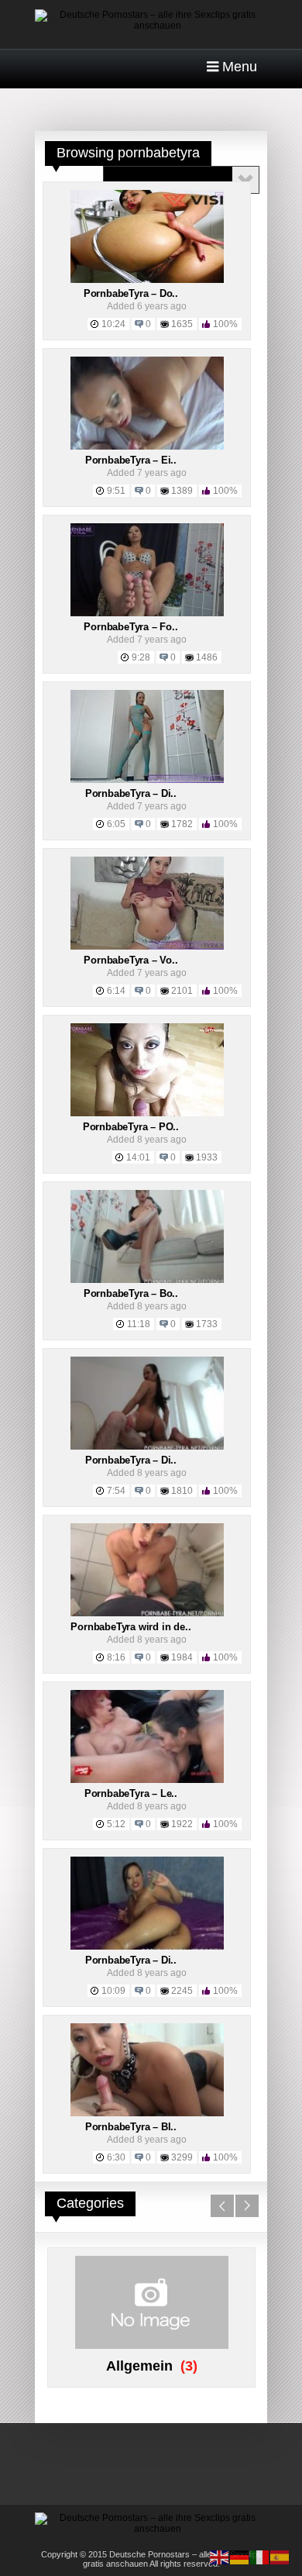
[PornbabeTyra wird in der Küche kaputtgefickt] (147, 1613)
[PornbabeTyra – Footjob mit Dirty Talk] (147, 613)
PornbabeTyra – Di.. (131, 793)
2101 (182, 991)
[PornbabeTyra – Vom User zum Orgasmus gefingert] (147, 947)
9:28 (141, 657)
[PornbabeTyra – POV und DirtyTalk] (147, 1113)
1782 (182, 824)
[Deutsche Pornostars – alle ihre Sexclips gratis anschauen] (151, 26)
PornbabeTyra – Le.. (131, 1793)
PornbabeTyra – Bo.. (131, 1293)
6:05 (116, 824)
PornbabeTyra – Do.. (131, 293)
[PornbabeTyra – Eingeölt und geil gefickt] (147, 447)
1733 (207, 1324)
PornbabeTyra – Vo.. (130, 960)
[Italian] (260, 2557)
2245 (182, 1991)
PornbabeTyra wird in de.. (130, 1627)
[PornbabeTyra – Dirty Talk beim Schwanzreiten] (147, 1447)
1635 (182, 324)
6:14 (116, 991)
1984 (182, 1657)
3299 (182, 2157)
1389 (182, 491)
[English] (220, 2557)
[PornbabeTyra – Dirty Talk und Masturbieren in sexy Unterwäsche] (147, 780)
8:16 (116, 1657)
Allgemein (139, 2366)
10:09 (113, 1991)
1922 (182, 1824)
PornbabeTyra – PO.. (131, 1127)
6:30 (116, 2157)
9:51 (116, 491)
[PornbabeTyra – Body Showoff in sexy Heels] (147, 1280)
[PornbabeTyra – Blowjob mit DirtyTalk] (147, 2113)
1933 (207, 1157)
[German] (240, 2557)
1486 (207, 657)
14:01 (138, 1157)
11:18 (139, 1324)
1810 (182, 1491)
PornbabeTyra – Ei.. (131, 460)
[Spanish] (280, 2557)
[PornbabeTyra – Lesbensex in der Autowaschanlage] (147, 1780)
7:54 (116, 1491)
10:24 (113, 324)
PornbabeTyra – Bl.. (131, 2127)
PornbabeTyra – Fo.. (130, 627)
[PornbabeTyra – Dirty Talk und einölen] (147, 1947)
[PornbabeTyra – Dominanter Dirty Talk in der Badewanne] (147, 280)
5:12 (116, 1824)
